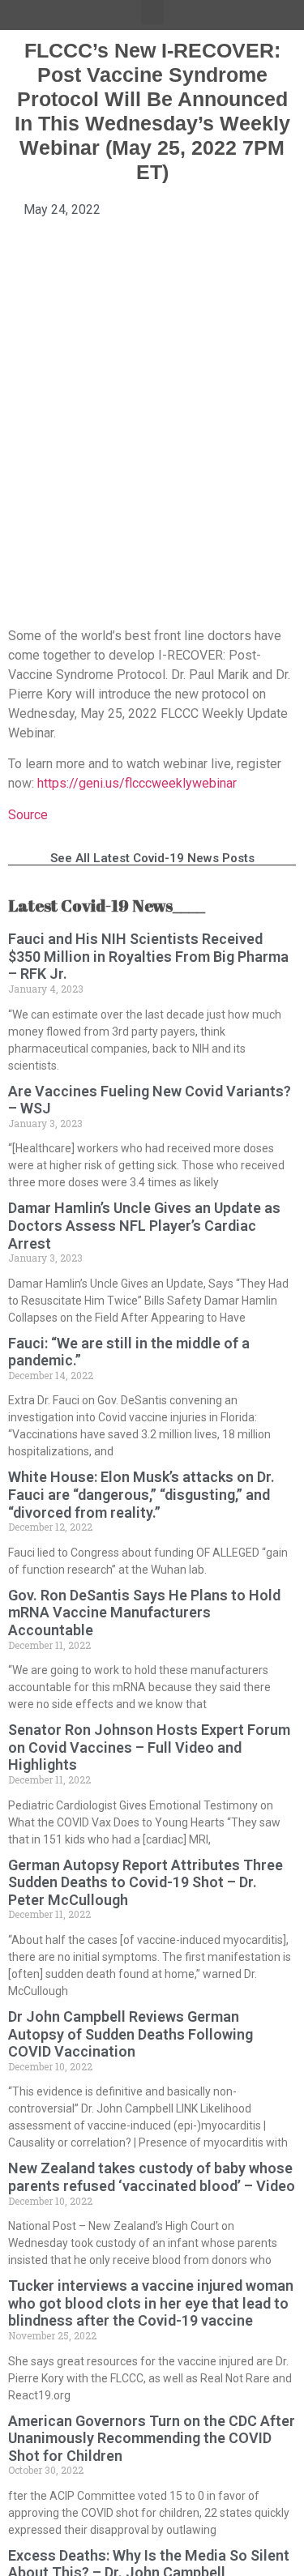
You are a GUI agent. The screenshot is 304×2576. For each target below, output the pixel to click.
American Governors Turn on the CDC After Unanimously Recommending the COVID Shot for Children (152, 2438)
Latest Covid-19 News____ (107, 906)
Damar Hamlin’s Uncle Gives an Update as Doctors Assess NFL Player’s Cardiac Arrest (144, 1225)
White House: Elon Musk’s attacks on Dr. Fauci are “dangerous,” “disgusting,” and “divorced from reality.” (141, 1494)
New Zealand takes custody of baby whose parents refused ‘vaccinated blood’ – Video (152, 2177)
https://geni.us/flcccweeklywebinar (137, 783)
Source (28, 815)
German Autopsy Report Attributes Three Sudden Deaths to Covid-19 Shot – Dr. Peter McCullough (146, 1882)
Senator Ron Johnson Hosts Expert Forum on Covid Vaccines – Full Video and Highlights (149, 1747)
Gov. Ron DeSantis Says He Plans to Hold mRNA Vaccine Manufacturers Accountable (144, 1613)
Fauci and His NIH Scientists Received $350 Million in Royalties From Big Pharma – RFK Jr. (148, 956)
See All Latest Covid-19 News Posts (152, 858)
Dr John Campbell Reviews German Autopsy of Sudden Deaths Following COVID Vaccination (131, 2034)
